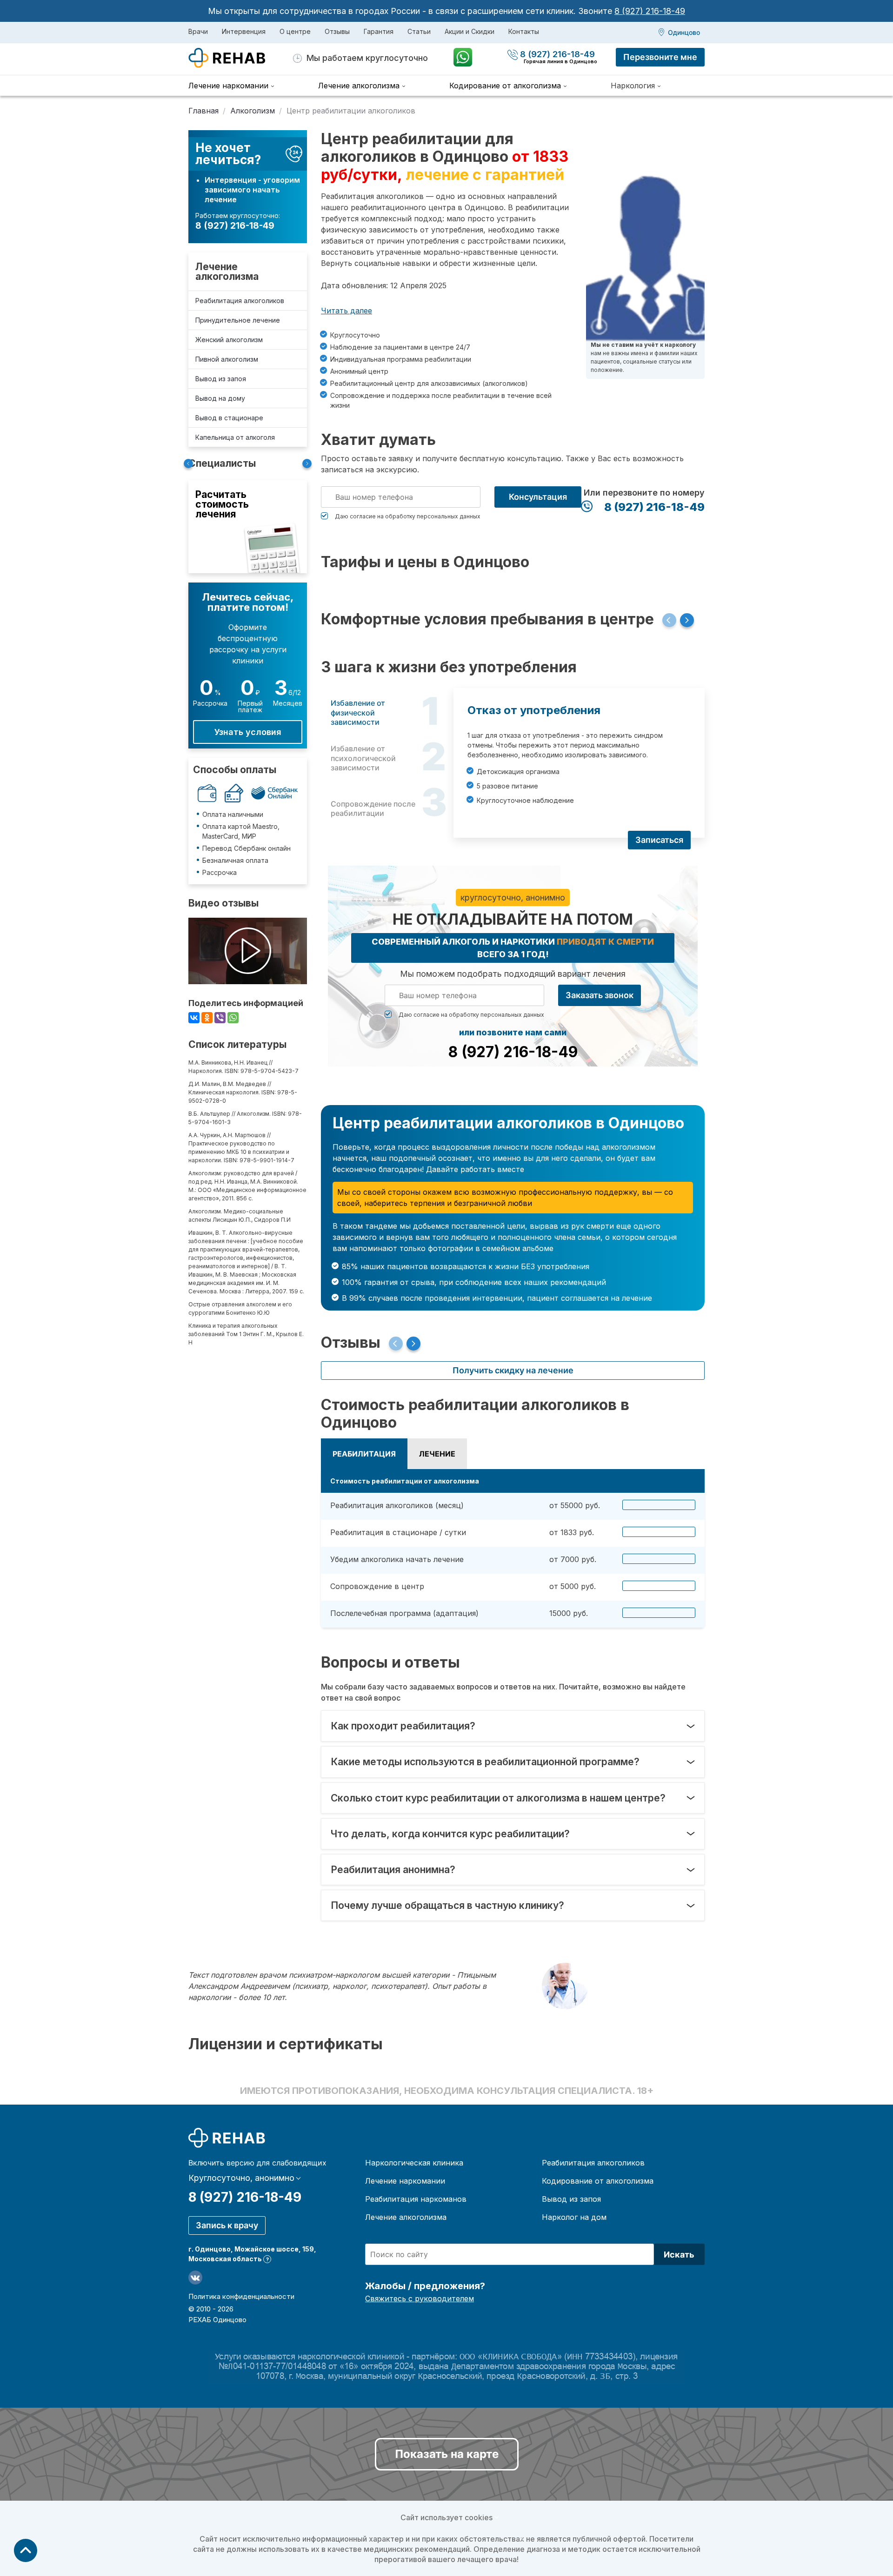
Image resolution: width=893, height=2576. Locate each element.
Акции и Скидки (470, 31)
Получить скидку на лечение (513, 1370)
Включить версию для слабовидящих (257, 2163)
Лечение (437, 1454)
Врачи (198, 31)
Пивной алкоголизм (227, 359)
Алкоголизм (253, 111)
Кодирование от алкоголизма (598, 2181)
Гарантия (379, 31)
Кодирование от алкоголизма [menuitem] (505, 86)
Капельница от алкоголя (235, 437)
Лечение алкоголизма (227, 272)
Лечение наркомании (405, 2181)
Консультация (538, 497)
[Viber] (220, 1018)
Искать (679, 2255)
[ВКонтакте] (194, 1018)
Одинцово (684, 32)
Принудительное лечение (238, 320)
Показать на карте (447, 2454)
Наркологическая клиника (414, 2163)
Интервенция (244, 31)
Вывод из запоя (221, 379)
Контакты (524, 31)
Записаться (659, 840)
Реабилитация (364, 1454)
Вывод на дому (220, 398)
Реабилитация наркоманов (416, 2199)
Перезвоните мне (660, 57)
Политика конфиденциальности (241, 2296)
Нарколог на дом (574, 2217)
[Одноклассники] (207, 1018)
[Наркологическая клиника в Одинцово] (241, 58)
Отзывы (337, 31)
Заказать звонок (600, 995)
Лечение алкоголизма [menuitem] (359, 86)
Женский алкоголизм (229, 340)
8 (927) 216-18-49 (650, 11)
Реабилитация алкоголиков (240, 301)
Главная (203, 111)
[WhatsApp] (233, 1018)
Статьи (419, 31)
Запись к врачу (227, 2225)
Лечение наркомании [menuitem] (228, 86)
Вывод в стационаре (229, 418)
